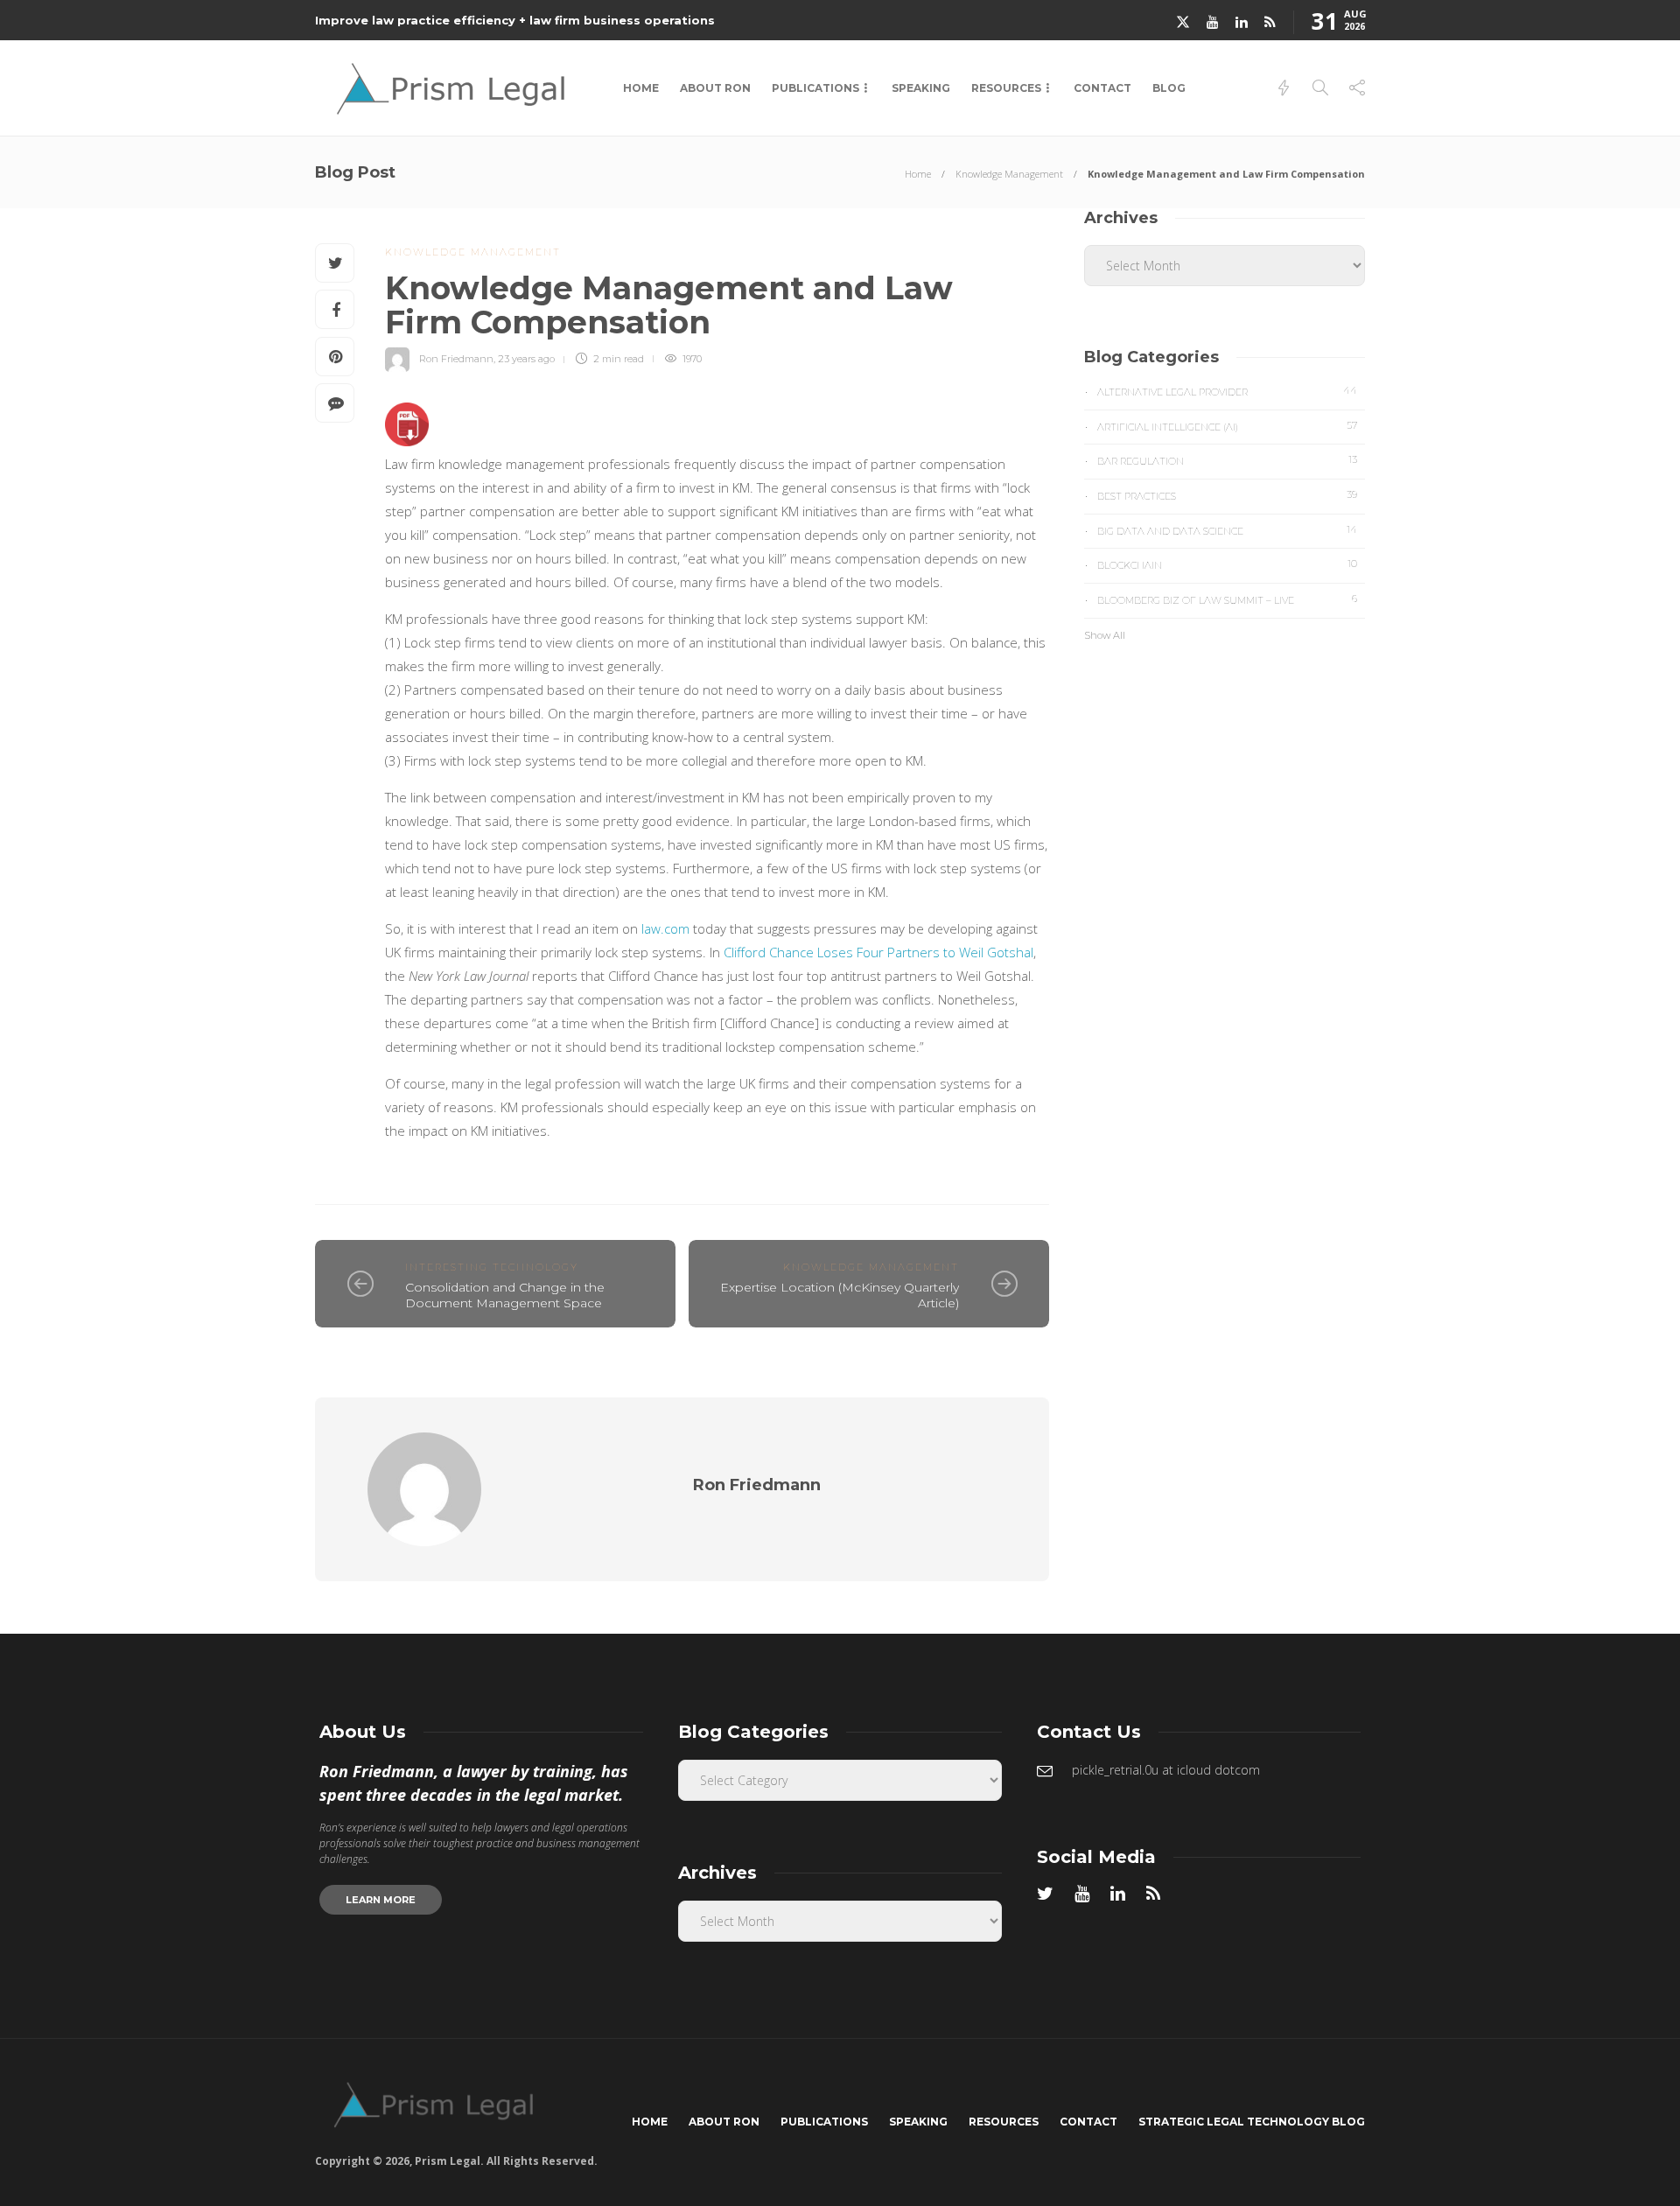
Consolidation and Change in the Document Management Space (505, 1296)
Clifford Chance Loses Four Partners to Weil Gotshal (878, 952)
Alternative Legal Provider (1227, 391)
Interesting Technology (492, 1267)
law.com (665, 928)
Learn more (381, 1900)
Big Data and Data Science (1227, 530)
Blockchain (1227, 564)
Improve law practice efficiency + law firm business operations (515, 20)
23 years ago (526, 359)
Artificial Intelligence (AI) (1227, 426)
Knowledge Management (1009, 174)
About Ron (715, 88)
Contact (1102, 88)
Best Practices (1227, 495)
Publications (815, 88)
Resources (1006, 88)
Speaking (921, 88)
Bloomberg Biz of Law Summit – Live (1227, 599)
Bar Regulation (1227, 460)
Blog (1169, 88)
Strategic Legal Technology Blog (1252, 2122)
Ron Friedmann (456, 359)
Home (641, 88)
